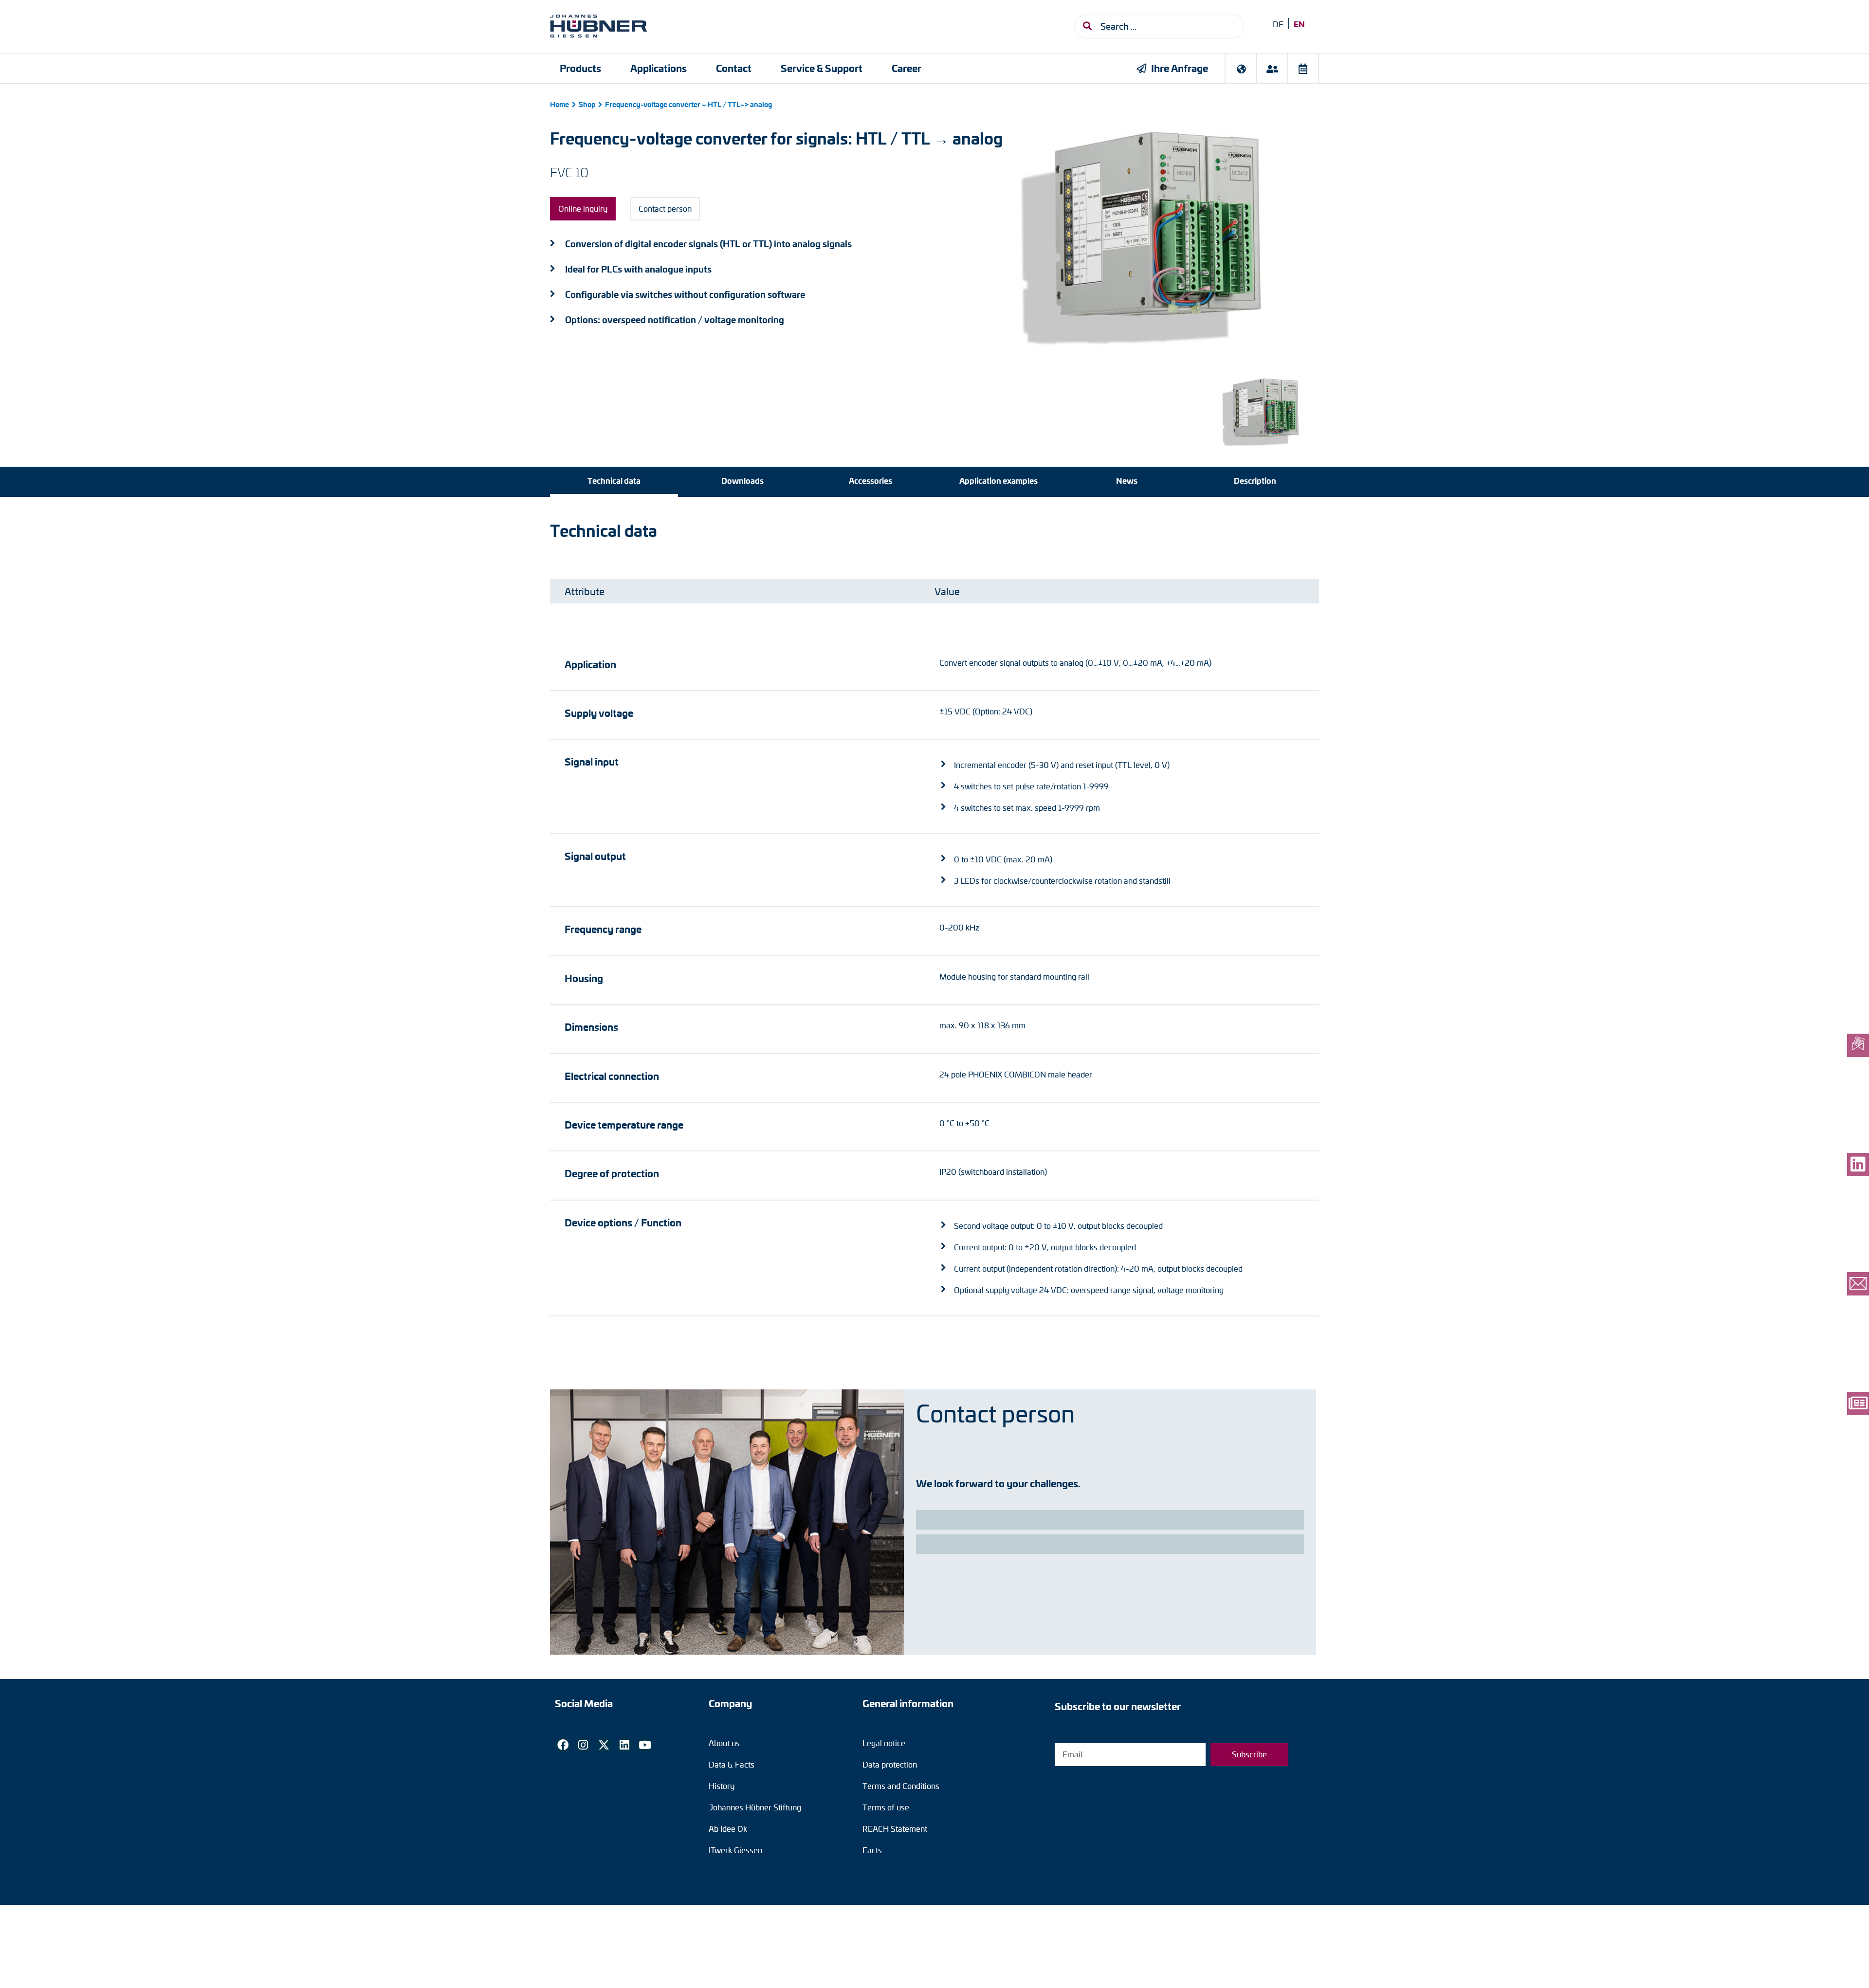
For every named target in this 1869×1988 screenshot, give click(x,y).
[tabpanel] (934, 919)
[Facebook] (563, 1745)
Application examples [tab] (999, 480)
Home (559, 104)
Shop (587, 104)
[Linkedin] (624, 1745)
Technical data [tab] (614, 480)
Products (580, 68)
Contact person (665, 209)
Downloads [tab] (742, 480)
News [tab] (1127, 480)
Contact (734, 68)
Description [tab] (1255, 480)
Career (907, 68)
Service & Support (822, 68)
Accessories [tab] (870, 480)
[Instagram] (583, 1745)
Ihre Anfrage (1180, 68)
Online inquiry (583, 209)
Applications (659, 68)
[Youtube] (645, 1745)
